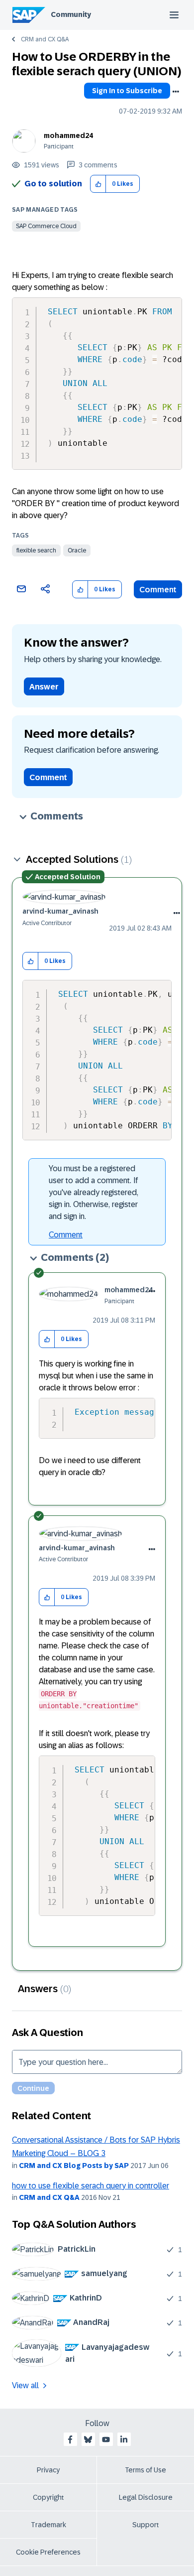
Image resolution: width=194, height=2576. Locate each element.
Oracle (77, 550)
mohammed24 (68, 136)
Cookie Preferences (48, 2552)
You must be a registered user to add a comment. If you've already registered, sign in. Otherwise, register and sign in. (94, 1192)
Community (71, 14)
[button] (98, 184)
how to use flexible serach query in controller (91, 2186)
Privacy (48, 2470)
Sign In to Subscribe (127, 91)
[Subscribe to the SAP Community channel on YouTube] (106, 2440)
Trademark (48, 2525)
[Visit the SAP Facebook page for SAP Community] (70, 2440)
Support (146, 2525)
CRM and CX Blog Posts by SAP (74, 2166)
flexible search (36, 550)
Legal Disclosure (146, 2497)
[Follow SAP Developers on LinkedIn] (124, 2440)
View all (25, 2385)
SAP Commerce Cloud (46, 226)
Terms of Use (145, 2470)
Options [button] (176, 92)
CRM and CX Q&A (45, 39)
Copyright (48, 2497)
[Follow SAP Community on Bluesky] (88, 2440)
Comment (158, 590)
